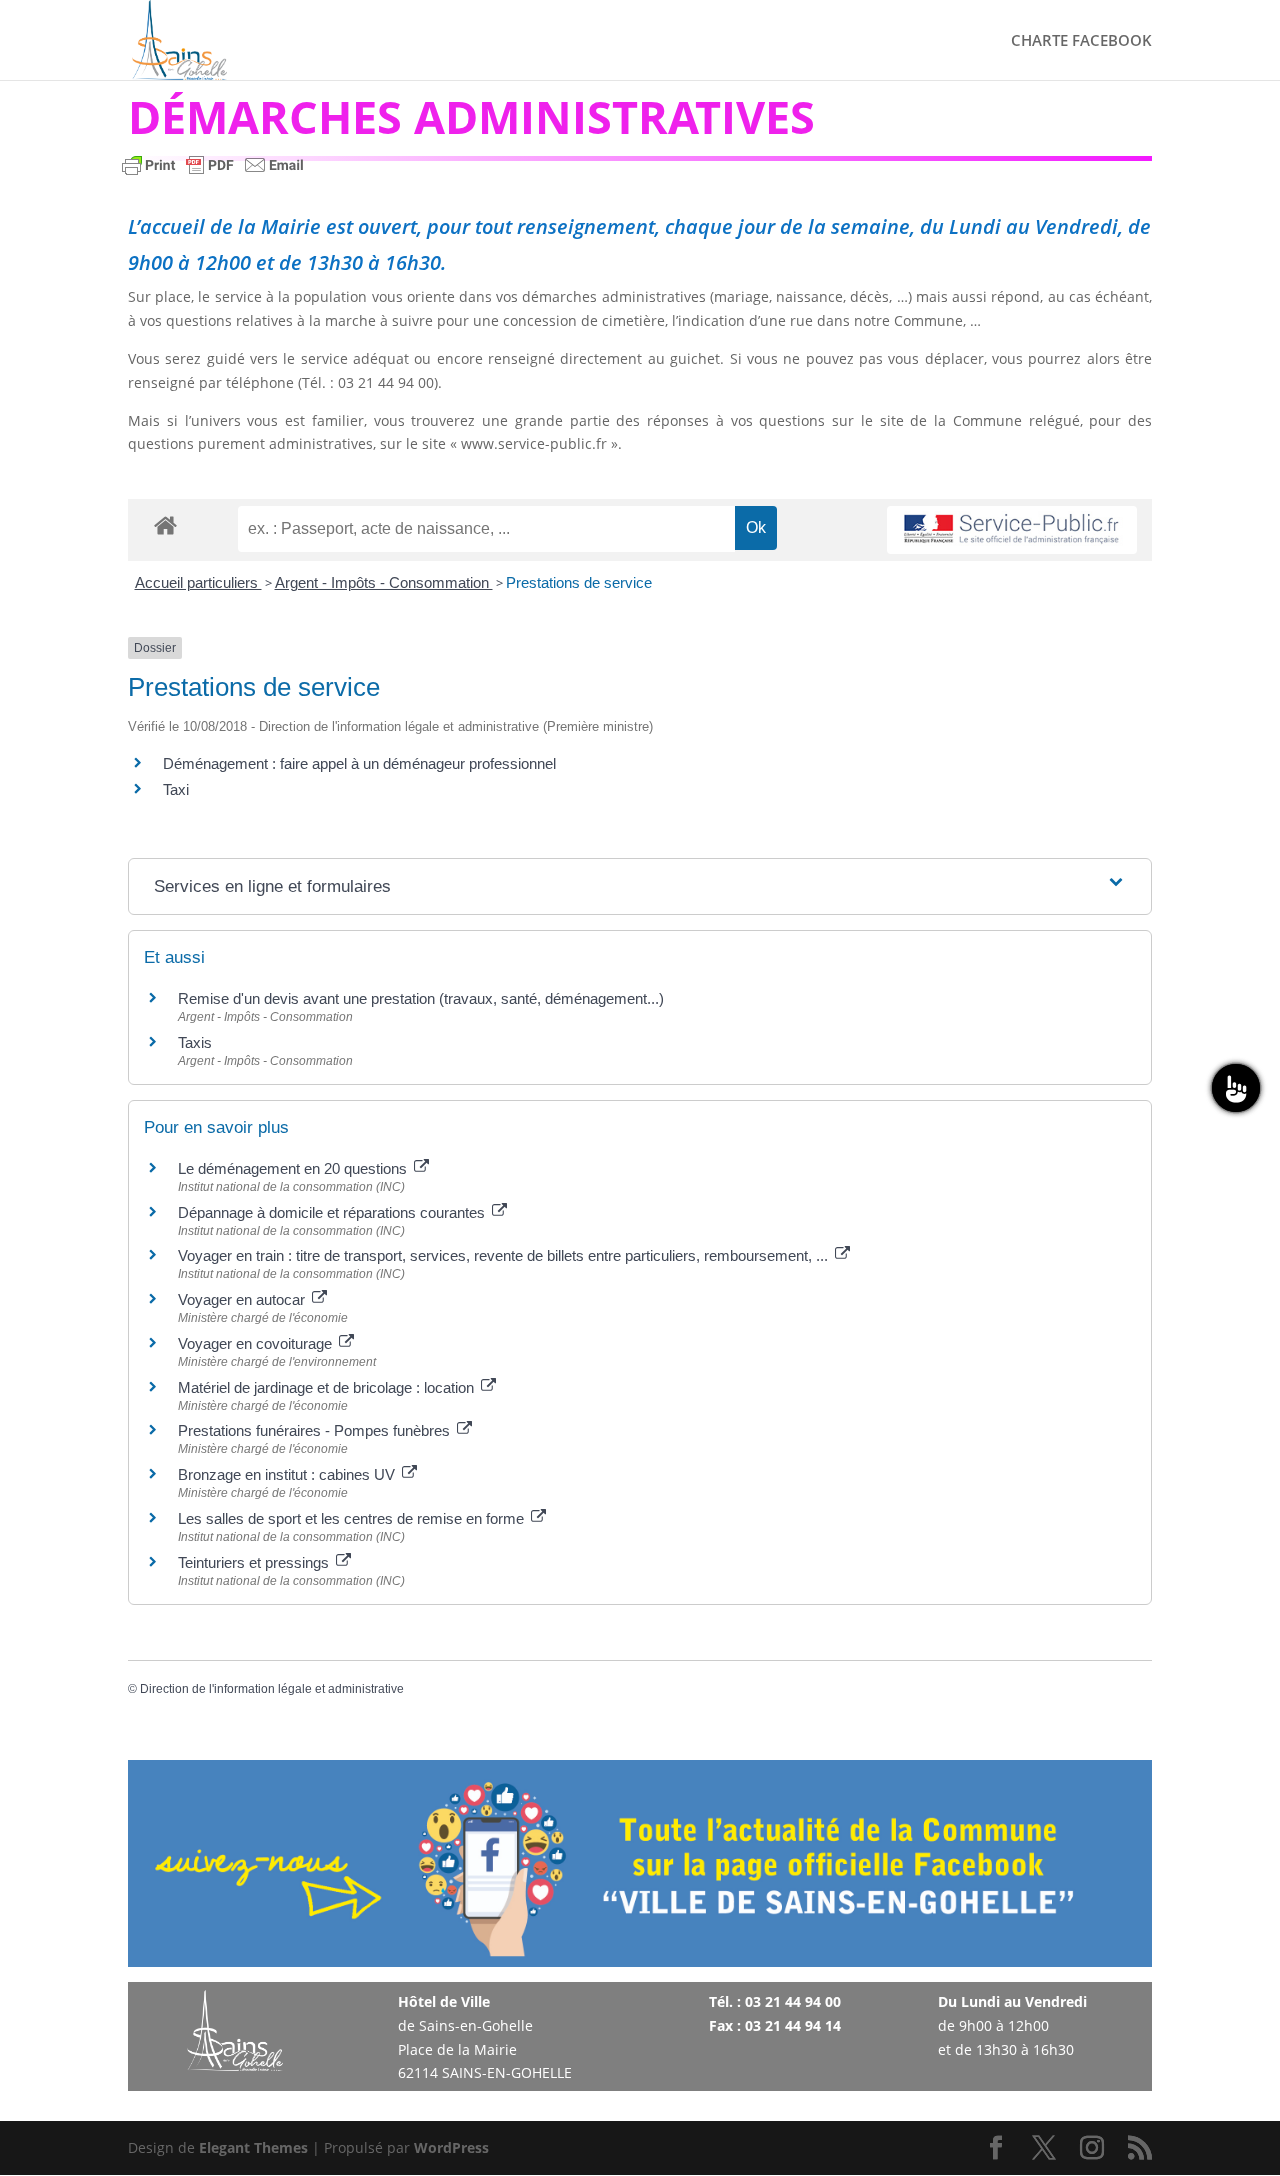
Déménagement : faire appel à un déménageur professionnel (359, 763)
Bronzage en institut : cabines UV (288, 1474)
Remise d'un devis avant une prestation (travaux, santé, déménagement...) (421, 998)
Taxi (176, 789)
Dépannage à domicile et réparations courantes (333, 1212)
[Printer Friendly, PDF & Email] (213, 174)
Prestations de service (579, 582)
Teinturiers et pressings (255, 1562)
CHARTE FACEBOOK (1081, 41)
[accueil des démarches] (165, 524)
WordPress (451, 2147)
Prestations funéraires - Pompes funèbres (316, 1430)
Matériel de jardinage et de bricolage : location (328, 1387)
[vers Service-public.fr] (1012, 530)
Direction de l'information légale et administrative (272, 1689)
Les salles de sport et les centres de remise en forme (353, 1518)
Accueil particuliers (198, 582)
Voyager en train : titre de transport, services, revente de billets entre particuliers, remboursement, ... (505, 1255)
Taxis (195, 1042)
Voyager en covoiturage (257, 1343)
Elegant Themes (253, 2147)
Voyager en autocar (243, 1299)
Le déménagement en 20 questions (294, 1168)
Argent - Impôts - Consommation (384, 582)
